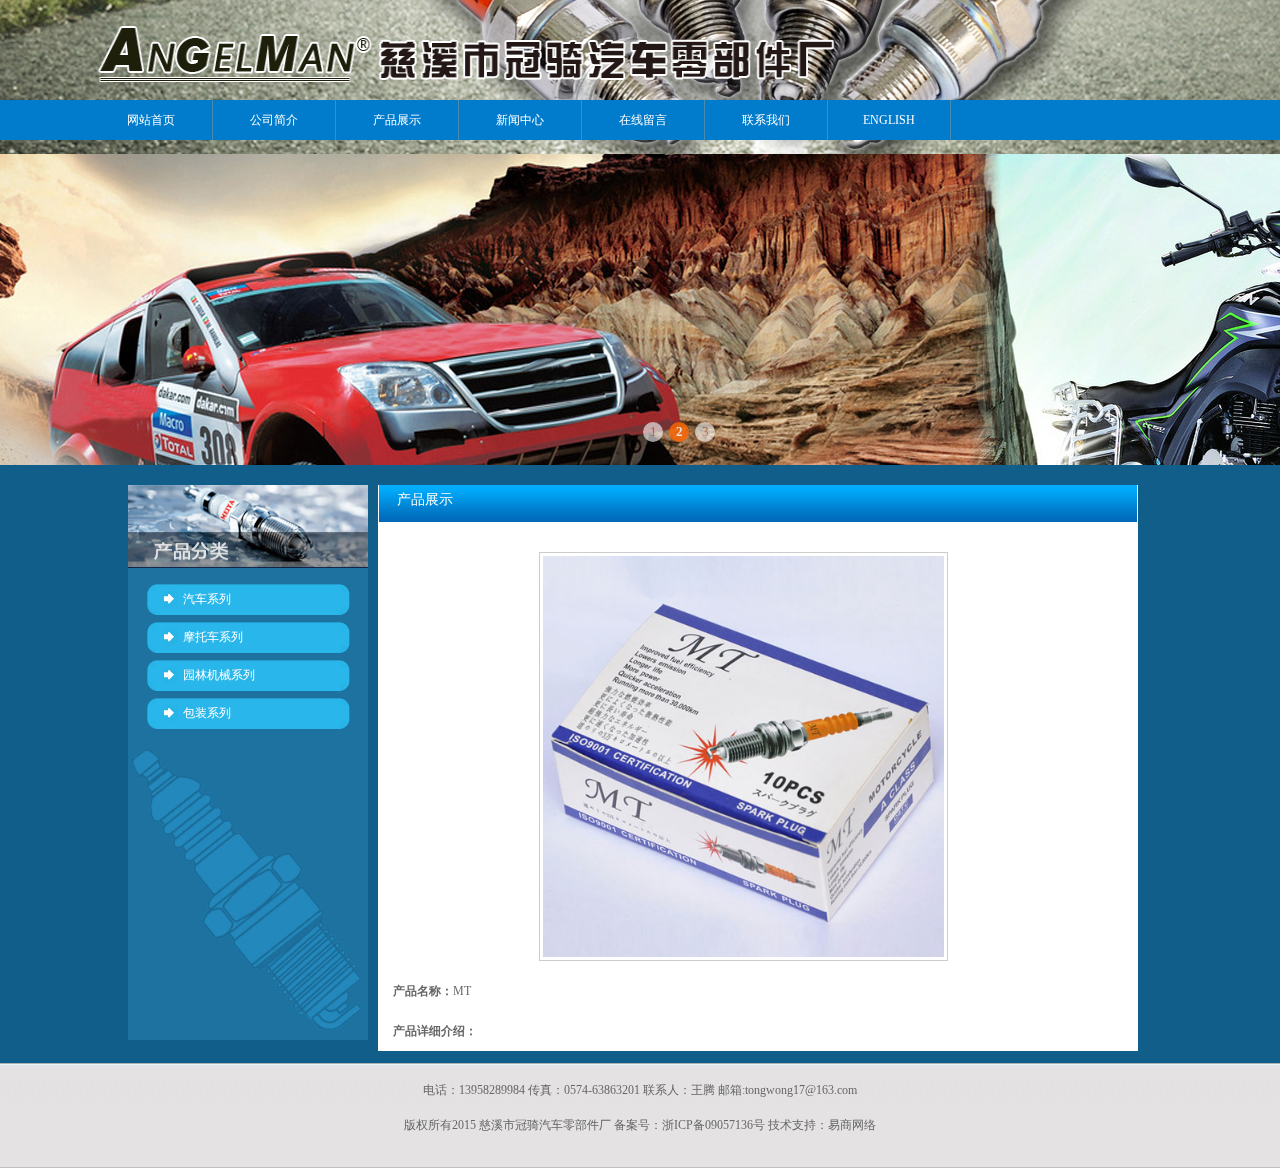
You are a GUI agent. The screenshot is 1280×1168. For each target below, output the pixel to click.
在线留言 (643, 120)
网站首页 (151, 120)
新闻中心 (520, 120)
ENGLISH (889, 120)
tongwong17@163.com (801, 1090)
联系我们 (766, 120)
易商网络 (852, 1125)
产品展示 (397, 120)
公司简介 (274, 120)
